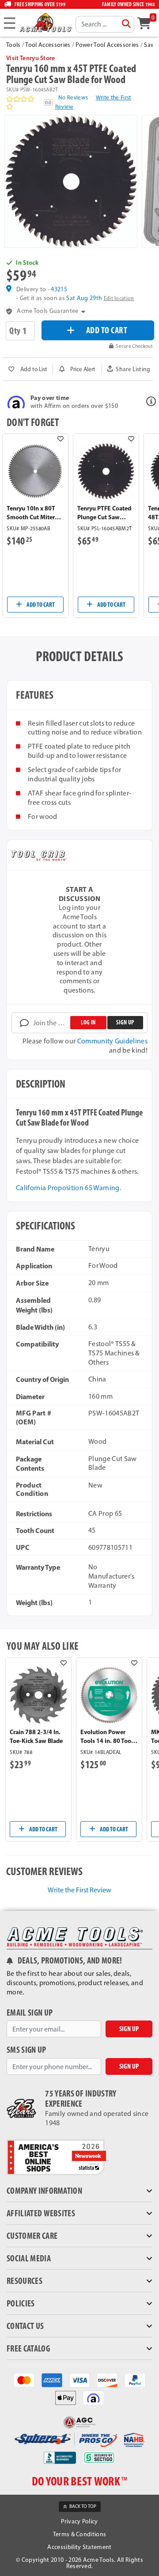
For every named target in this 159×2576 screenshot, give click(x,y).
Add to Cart (40, 605)
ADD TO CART (107, 330)
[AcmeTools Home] (45, 22)
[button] (129, 369)
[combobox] (105, 24)
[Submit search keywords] (126, 24)
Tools (13, 45)
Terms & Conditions (80, 2534)
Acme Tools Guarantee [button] (47, 311)
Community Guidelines (112, 1041)
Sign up (125, 1022)
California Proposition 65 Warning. (68, 1188)
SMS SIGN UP (26, 2050)
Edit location (119, 299)
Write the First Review (79, 1890)
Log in (88, 1022)
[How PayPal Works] (135, 2380)
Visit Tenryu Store (31, 58)
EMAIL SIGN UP (30, 2013)
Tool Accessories (48, 45)
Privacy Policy (79, 2521)
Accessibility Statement (79, 2547)
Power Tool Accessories (107, 45)
